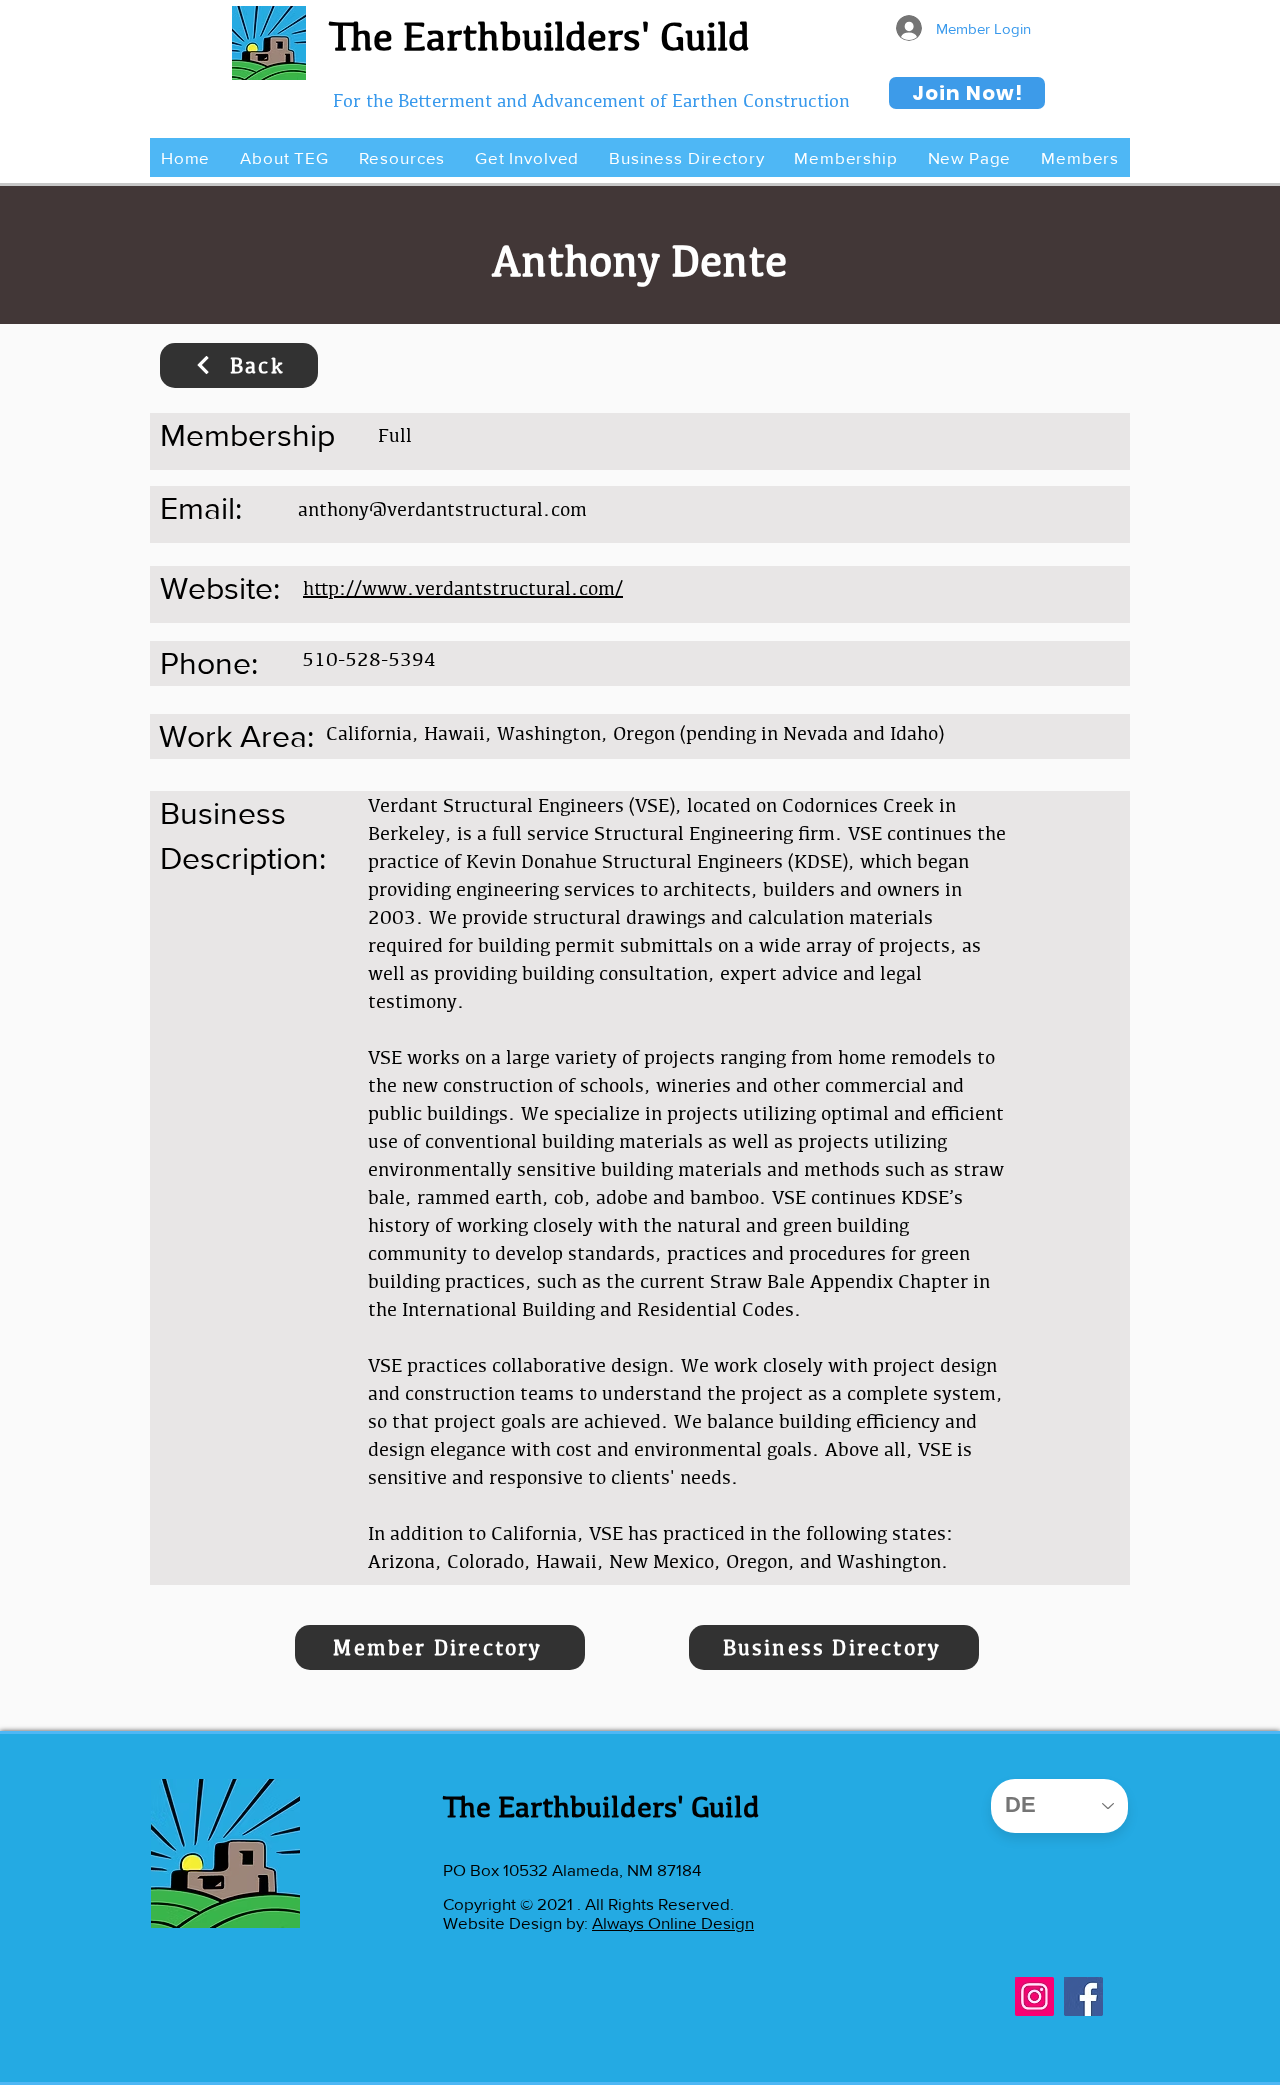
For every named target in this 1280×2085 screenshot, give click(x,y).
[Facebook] (1083, 1996)
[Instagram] (1034, 1996)
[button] (284, 157)
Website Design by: (517, 1922)
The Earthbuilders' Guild (539, 36)
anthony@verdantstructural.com (442, 509)
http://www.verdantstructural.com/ (463, 588)
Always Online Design (673, 1922)
